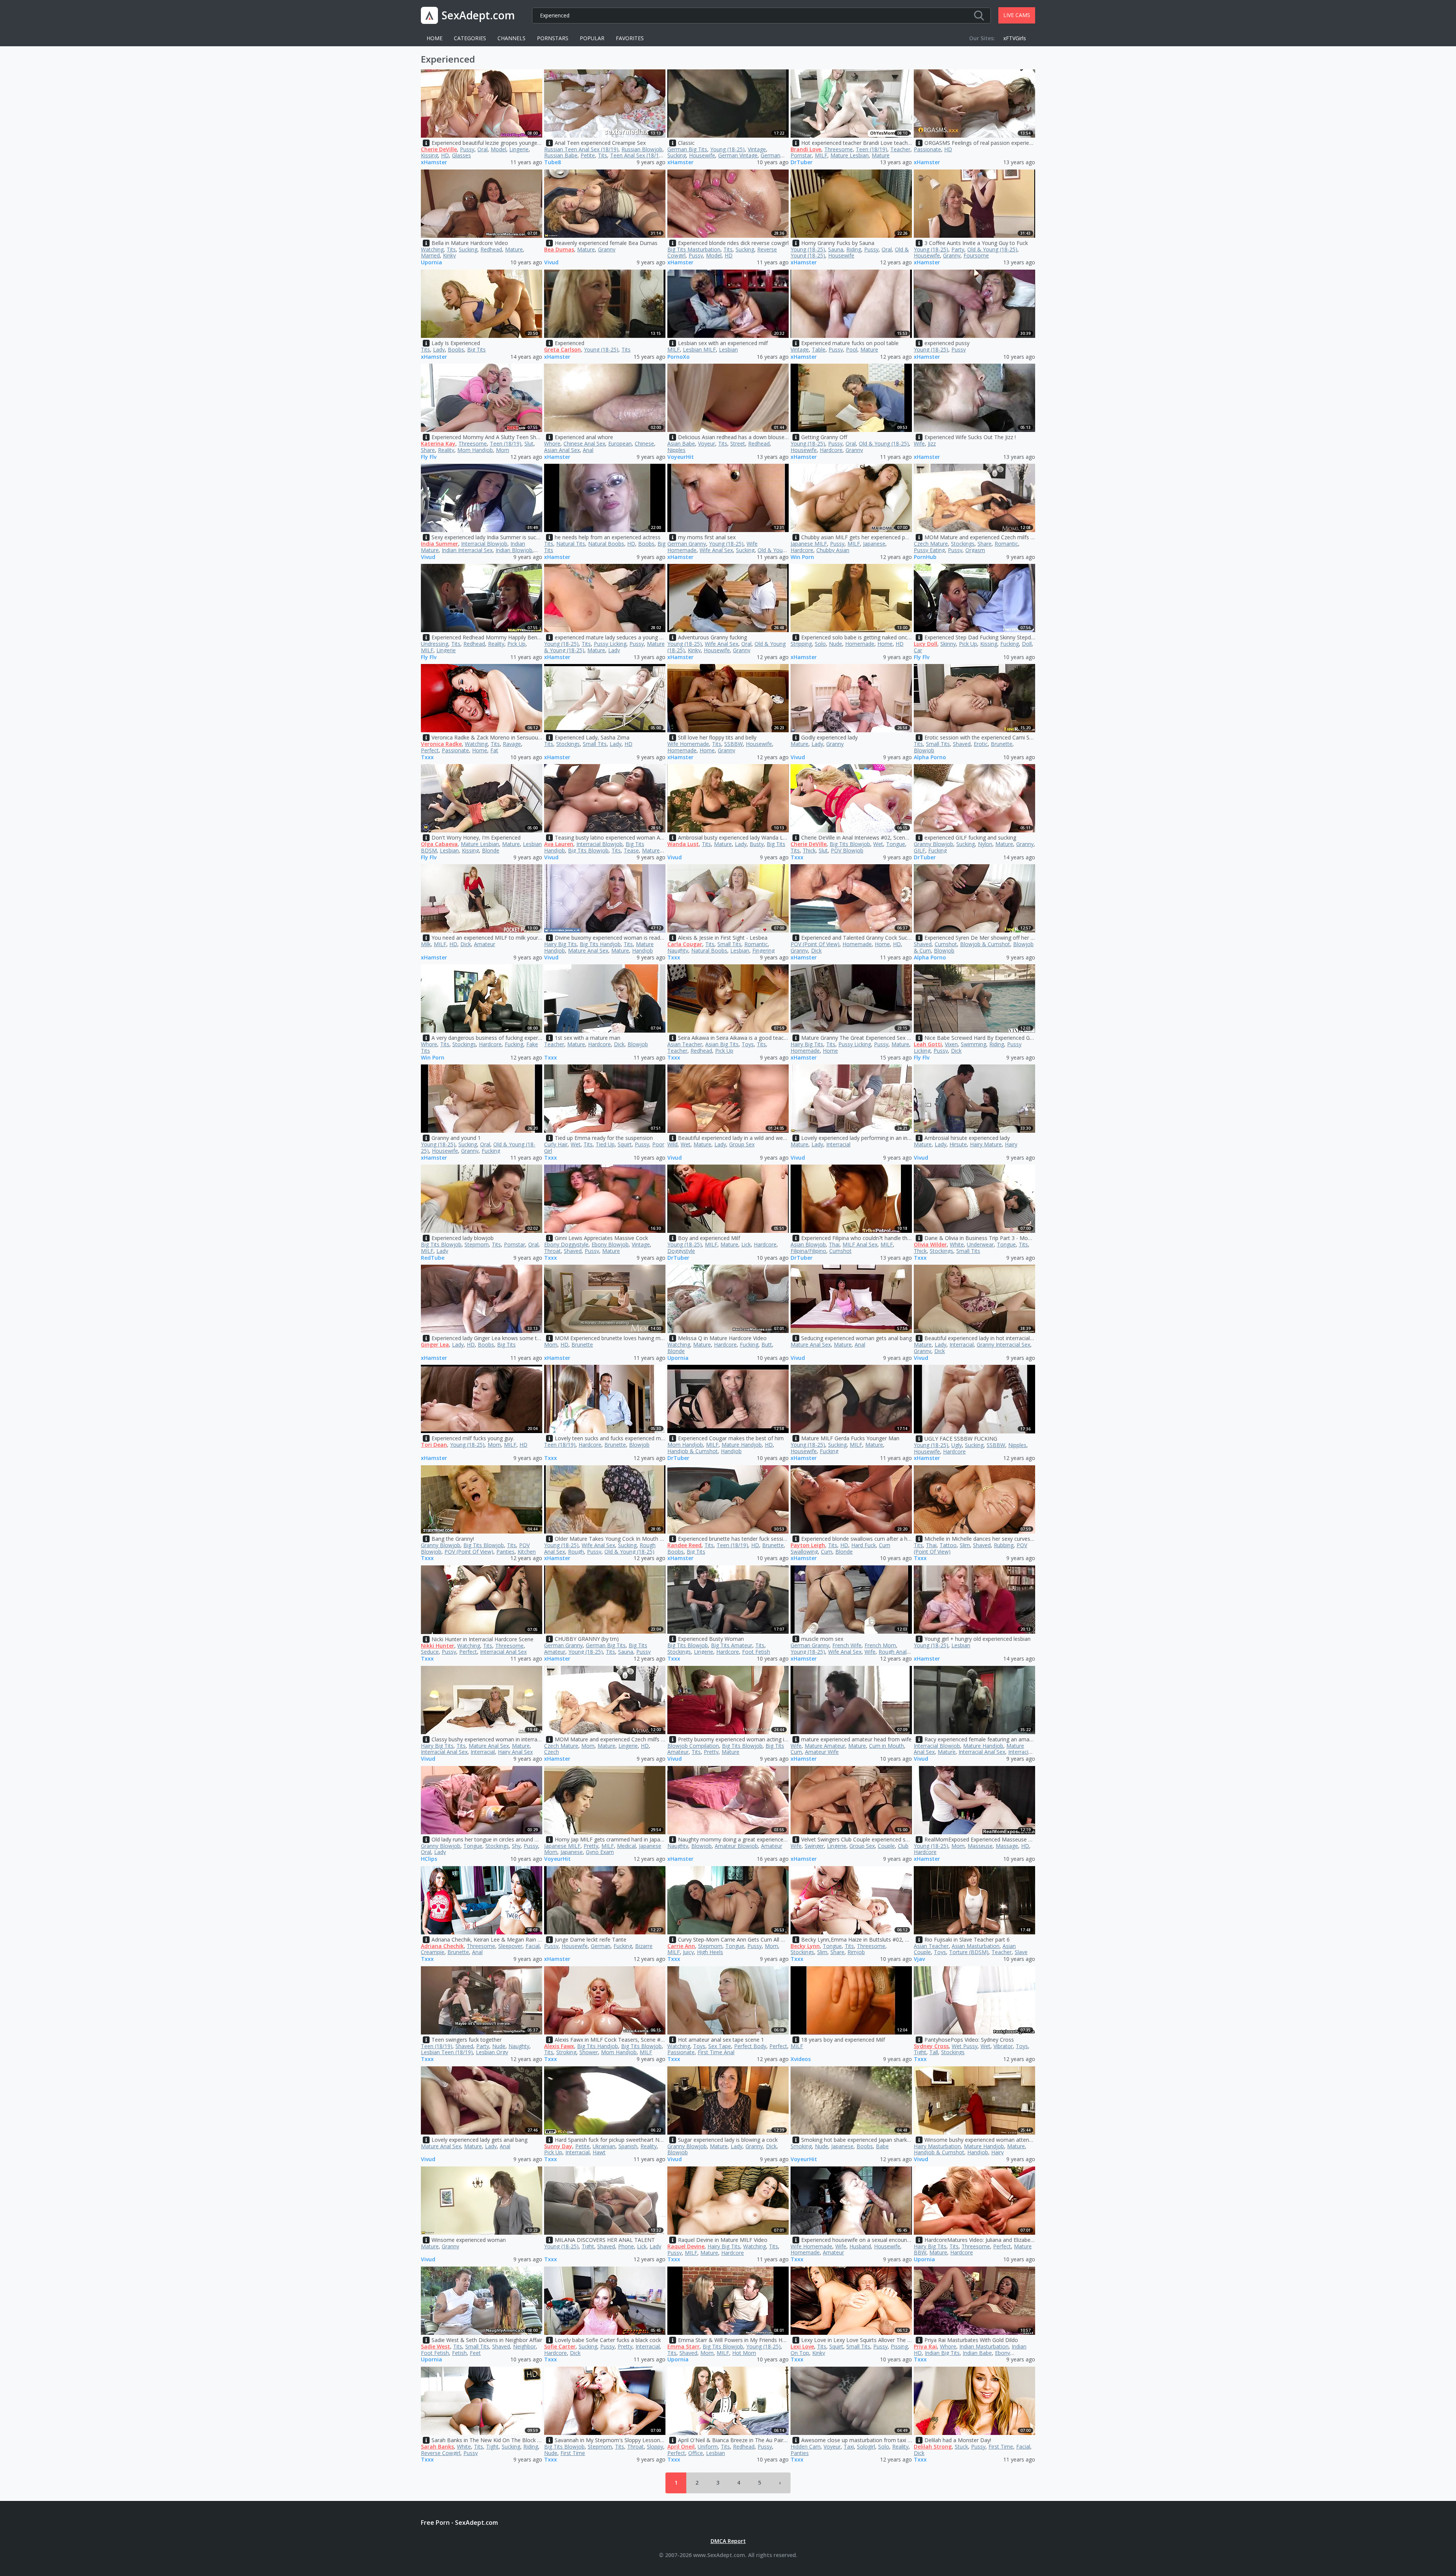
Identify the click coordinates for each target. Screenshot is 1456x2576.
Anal (588, 450)
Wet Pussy (965, 2046)
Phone (626, 2246)
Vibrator (1003, 2046)
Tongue (896, 844)
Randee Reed (684, 1545)
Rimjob (856, 1952)
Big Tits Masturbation (694, 249)
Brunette (1002, 744)
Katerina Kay (438, 443)
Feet (475, 2353)
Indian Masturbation (984, 2346)
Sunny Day (558, 2146)
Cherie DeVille (439, 149)
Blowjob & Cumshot (985, 944)
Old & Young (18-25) (992, 249)
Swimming (974, 1044)
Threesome (839, 149)
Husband (860, 2246)
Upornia (431, 263)
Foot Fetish (756, 1652)
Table (819, 349)
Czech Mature (931, 544)
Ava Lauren (559, 844)
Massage (1007, 1846)
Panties (505, 1552)
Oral (482, 149)
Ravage (512, 744)
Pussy (467, 149)
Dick (466, 944)
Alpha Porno (930, 757)
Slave (1021, 1952)
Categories (470, 38)
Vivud (551, 263)
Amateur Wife (822, 1752)
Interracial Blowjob (484, 544)
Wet (878, 844)
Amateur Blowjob (736, 1846)
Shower (589, 2052)
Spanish (628, 2146)
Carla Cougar (685, 944)
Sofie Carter (560, 2346)
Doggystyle (681, 1251)
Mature (881, 155)
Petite (588, 155)
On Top (800, 2353)
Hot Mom (744, 2353)
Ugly (957, 1445)
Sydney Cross (931, 2046)
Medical (626, 1846)
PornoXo (679, 357)
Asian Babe (681, 443)
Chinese (644, 443)
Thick (809, 850)
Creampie (433, 1952)
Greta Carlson (562, 349)
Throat (552, 1251)
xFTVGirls (1015, 38)
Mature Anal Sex (588, 950)
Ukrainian (604, 2146)
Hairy (1011, 1144)
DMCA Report (728, 2541)
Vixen (951, 1044)
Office (696, 2453)
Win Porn (802, 557)
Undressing (435, 644)
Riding (854, 249)
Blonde (491, 850)
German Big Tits (687, 149)
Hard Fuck (864, 1545)
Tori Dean (434, 1445)
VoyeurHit (681, 457)
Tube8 (552, 162)
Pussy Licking (610, 644)
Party (958, 249)
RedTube (433, 1258)
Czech (551, 1752)
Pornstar (801, 155)
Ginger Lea (435, 1345)
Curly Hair (556, 1144)
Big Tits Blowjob (588, 850)
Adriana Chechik (442, 1946)
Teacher (900, 149)
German (601, 1946)
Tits (602, 155)
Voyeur (707, 443)
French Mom (880, 1645)
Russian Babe (561, 155)
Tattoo (948, 1545)
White (957, 1244)
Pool (852, 349)
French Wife (847, 1645)
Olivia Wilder (930, 1244)
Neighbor (524, 2346)
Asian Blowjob (808, 1244)
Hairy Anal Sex (515, 1752)
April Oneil (681, 2446)
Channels (511, 38)
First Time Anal (716, 2052)
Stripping (801, 644)
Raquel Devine (686, 2246)
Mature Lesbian (850, 155)
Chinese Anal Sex (584, 443)
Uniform (708, 2446)
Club (903, 1846)
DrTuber (802, 162)
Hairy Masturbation (937, 2146)
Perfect (430, 750)
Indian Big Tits (942, 2353)
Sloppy (655, 2446)
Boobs (456, 349)
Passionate (927, 149)
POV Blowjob (847, 850)
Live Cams (1017, 15)
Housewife (702, 155)
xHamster (434, 162)
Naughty (678, 950)
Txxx (427, 757)
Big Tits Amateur (732, 1645)
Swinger (814, 1846)
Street (738, 443)
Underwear (980, 1244)
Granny (607, 249)
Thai (834, 1244)
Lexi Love (802, 2346)
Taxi (849, 2446)
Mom (503, 450)
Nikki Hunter (438, 1646)
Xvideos (801, 2059)
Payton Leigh (808, 1545)
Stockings (963, 544)
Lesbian (728, 349)
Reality (446, 450)
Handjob (642, 950)
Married (430, 255)
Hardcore (831, 450)
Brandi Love (806, 149)
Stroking (566, 2052)
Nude (835, 644)
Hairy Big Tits (560, 944)
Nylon (985, 844)
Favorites (630, 38)
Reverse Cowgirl (441, 2453)
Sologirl (866, 2446)
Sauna (836, 249)
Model (498, 149)
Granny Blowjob (934, 844)
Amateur (485, 944)
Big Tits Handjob (600, 944)
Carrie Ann (681, 1946)
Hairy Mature (986, 1144)
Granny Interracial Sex (1003, 1345)
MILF (821, 155)
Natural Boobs (606, 544)
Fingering (763, 950)
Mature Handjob (742, 1445)
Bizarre (644, 1946)
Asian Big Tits (722, 1044)
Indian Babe (977, 2353)
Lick (746, 1244)
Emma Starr (683, 2346)
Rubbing (1004, 1545)
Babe (882, 2146)
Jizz (932, 443)
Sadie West (435, 2346)
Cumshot (946, 944)
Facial (533, 1946)
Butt (767, 1345)
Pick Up (516, 644)
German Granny (687, 544)
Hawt (599, 2152)
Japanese (874, 544)
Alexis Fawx (559, 2046)
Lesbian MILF (699, 349)
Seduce (430, 1652)
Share (428, 450)
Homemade (860, 644)
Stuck (961, 2446)
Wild (672, 1144)
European (620, 443)
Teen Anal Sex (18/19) (637, 155)
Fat (494, 750)
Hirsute (958, 1144)
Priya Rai (925, 2346)
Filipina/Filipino (808, 1251)
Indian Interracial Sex (467, 550)
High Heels (710, 1952)
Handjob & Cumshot (693, 1451)
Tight (920, 2052)
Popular (592, 38)
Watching (432, 249)
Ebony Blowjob (610, 1244)
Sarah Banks (437, 2446)
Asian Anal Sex (562, 450)
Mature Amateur (825, 1746)
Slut (529, 443)
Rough (576, 1552)
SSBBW (733, 744)
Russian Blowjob (642, 149)
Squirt (625, 1144)
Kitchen (527, 1552)
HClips (429, 1859)
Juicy (688, 1952)
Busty (757, 844)
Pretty (711, 1752)
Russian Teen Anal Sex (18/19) (581, 149)
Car (918, 650)
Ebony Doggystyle (566, 1244)
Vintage (757, 149)
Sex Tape (720, 2046)
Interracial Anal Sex (503, 1652)
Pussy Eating (929, 550)
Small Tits (595, 744)
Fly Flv (429, 457)
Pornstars (553, 38)
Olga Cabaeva (439, 844)
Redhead (491, 249)
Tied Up (605, 1144)
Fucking (1010, 644)
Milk (426, 944)
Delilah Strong (933, 2446)
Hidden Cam (806, 2446)
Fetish (459, 2353)
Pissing (899, 2346)
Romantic (1006, 544)
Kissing (429, 155)
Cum (827, 1552)
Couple (886, 1846)
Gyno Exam (600, 1852)
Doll (1027, 644)
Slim (965, 1545)
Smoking (801, 2146)
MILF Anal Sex (860, 1244)
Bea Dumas (559, 249)
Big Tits (476, 349)
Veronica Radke (441, 744)
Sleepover (510, 1946)
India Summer (439, 544)
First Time (573, 2453)
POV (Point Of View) (815, 944)
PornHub (925, 557)
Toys (748, 1044)
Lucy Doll (926, 644)
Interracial (838, 1144)
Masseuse (980, 1846)
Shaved (962, 744)
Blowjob (924, 750)
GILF (919, 850)
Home (435, 38)
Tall (934, 2052)
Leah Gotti (928, 1044)
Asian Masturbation (976, 1946)
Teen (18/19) (872, 149)
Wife (919, 443)
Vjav (919, 1959)
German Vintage (738, 155)
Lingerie (519, 149)
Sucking (677, 155)
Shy (516, 1846)
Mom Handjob (475, 450)
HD (445, 155)
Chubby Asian (833, 550)
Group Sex (742, 1144)
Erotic (981, 744)
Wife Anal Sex (716, 550)
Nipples (676, 450)
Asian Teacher (685, 1044)
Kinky (449, 255)
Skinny (948, 644)
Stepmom (477, 1244)
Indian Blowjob (514, 550)
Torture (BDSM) (969, 1952)
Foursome (976, 255)
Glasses (461, 155)
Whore (552, 443)
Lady (439, 349)
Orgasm (975, 550)
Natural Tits (571, 544)
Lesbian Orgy (492, 2052)
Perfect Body (750, 2046)
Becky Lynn (805, 1946)
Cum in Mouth (886, 1746)
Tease (631, 850)
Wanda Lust (683, 844)
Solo (820, 644)
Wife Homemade (688, 744)
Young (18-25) (727, 149)
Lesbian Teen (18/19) (447, 2052)
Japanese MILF (809, 544)
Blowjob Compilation (693, 1746)
